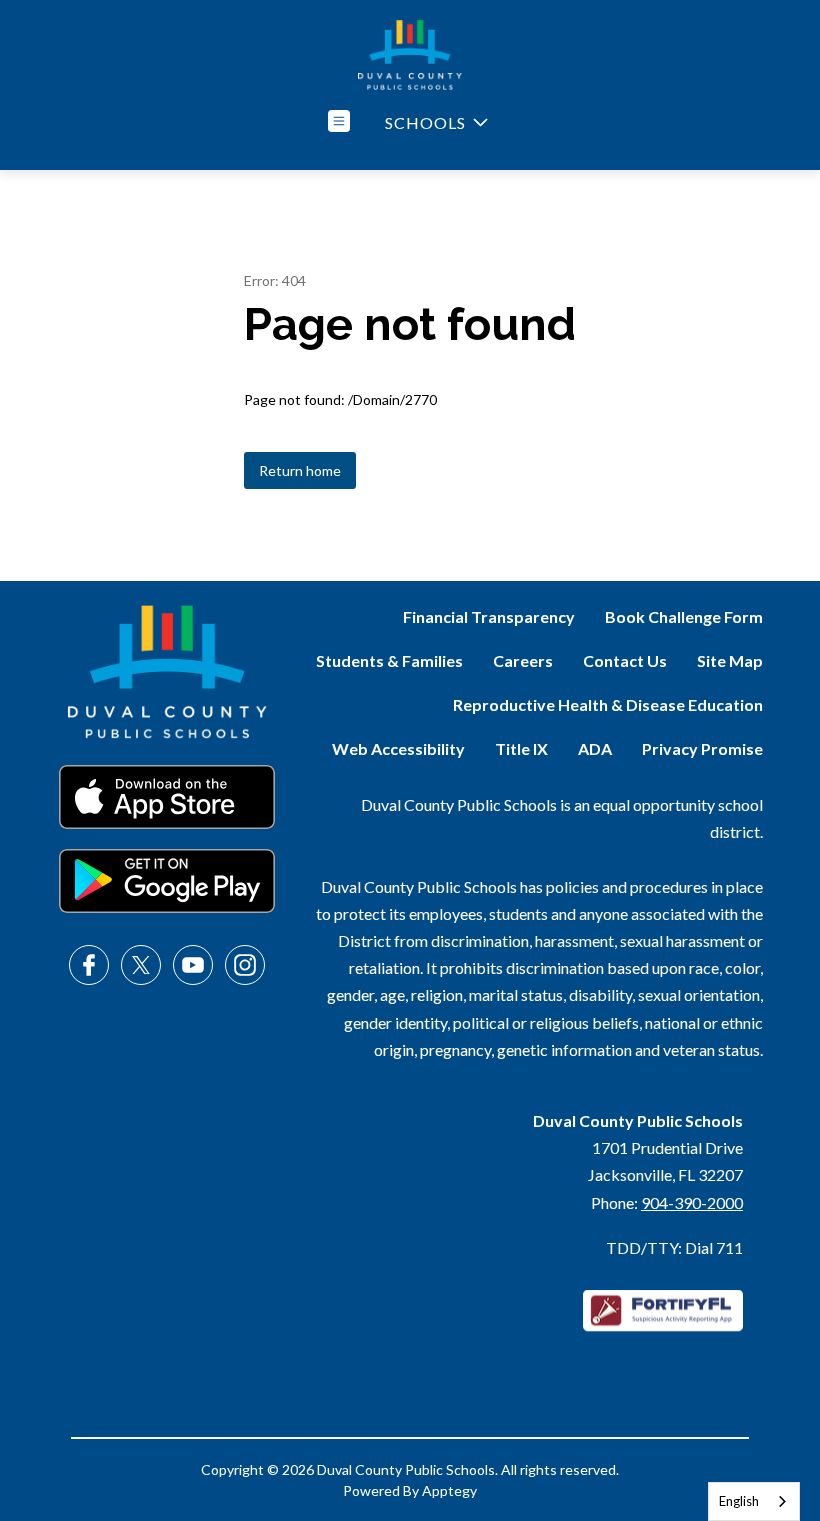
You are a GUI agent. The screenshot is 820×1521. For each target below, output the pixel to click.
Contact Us (625, 660)
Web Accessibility (398, 748)
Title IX (521, 748)
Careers (523, 660)
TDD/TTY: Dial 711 (674, 1247)
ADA (595, 748)
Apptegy (449, 1490)
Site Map (730, 660)
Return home (300, 470)
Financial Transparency (489, 616)
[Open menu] (339, 121)
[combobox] (754, 1501)
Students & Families (389, 660)
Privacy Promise (702, 748)
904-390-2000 (692, 1202)
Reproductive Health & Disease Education (608, 704)
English (739, 1501)
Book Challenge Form (684, 616)
